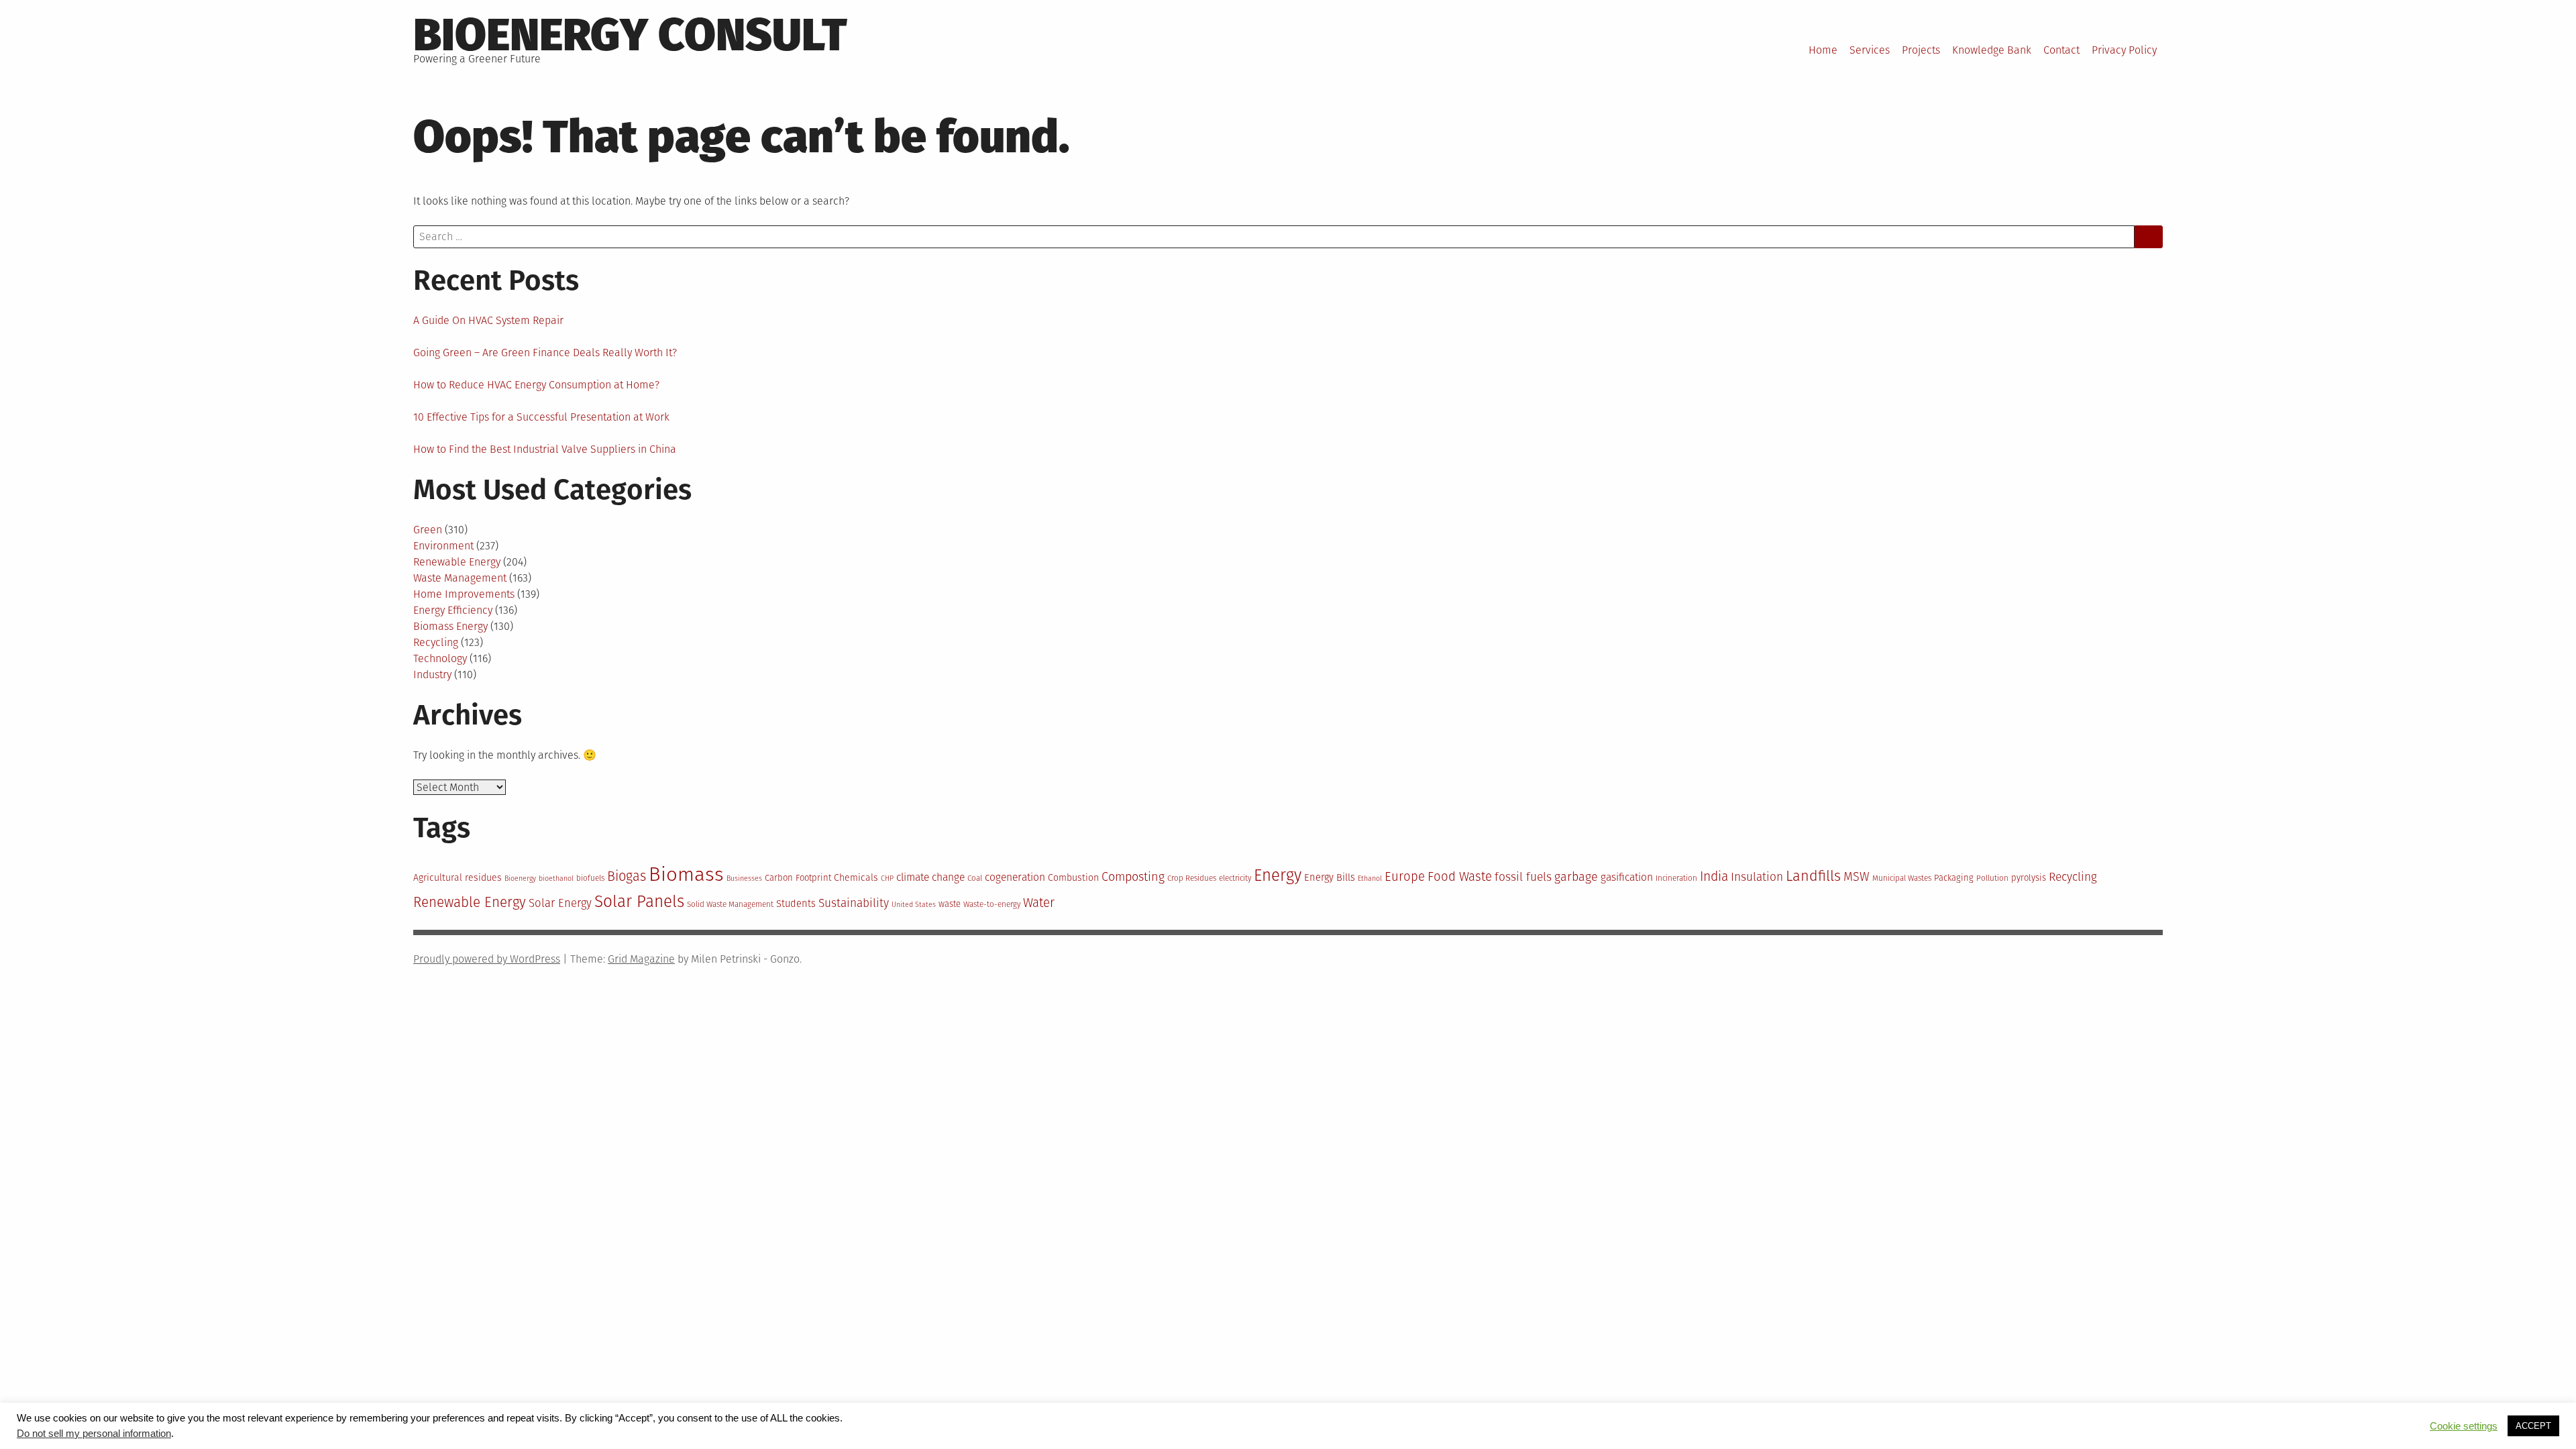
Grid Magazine (641, 959)
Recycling (436, 642)
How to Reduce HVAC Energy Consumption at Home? (536, 385)
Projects (1921, 50)
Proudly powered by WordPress (487, 959)
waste (950, 904)
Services (1870, 50)
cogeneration (1015, 877)
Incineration (1676, 878)
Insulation (1757, 877)
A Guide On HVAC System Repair (488, 320)
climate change (930, 877)
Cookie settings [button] (2464, 1426)
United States (914, 905)
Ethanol (1370, 878)
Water (1039, 903)
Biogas (627, 876)
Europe (1405, 877)
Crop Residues (1192, 878)
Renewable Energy (457, 562)
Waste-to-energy (992, 904)
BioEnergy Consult (630, 35)
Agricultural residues (458, 878)
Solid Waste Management (730, 904)
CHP (887, 878)
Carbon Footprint (798, 878)
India (1714, 876)
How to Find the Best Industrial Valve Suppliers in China (545, 449)
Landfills (1813, 876)
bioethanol (556, 878)
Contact (2061, 50)
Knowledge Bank (1992, 50)
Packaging (1954, 878)
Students (796, 904)
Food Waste (1460, 877)
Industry (432, 675)
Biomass (686, 874)
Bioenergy (520, 878)
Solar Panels (639, 901)
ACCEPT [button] (2533, 1426)
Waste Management (460, 578)
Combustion (1073, 878)
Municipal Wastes (1902, 878)
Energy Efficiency (453, 610)
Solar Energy (560, 903)
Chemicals (856, 878)
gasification (1627, 877)
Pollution (1992, 878)
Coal (975, 878)
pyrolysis (2029, 878)
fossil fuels (1523, 877)
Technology (440, 658)
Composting (1133, 877)
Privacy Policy (2124, 50)
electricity (1235, 878)
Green (428, 530)
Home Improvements (464, 594)
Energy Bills (1330, 877)
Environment (443, 546)
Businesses (744, 878)
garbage (1576, 877)
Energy (1278, 875)
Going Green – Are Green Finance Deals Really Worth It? (545, 353)
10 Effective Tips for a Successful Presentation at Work (541, 417)
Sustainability (854, 903)
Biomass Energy (450, 626)
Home (1823, 50)
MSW (1857, 877)
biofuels (590, 878)
